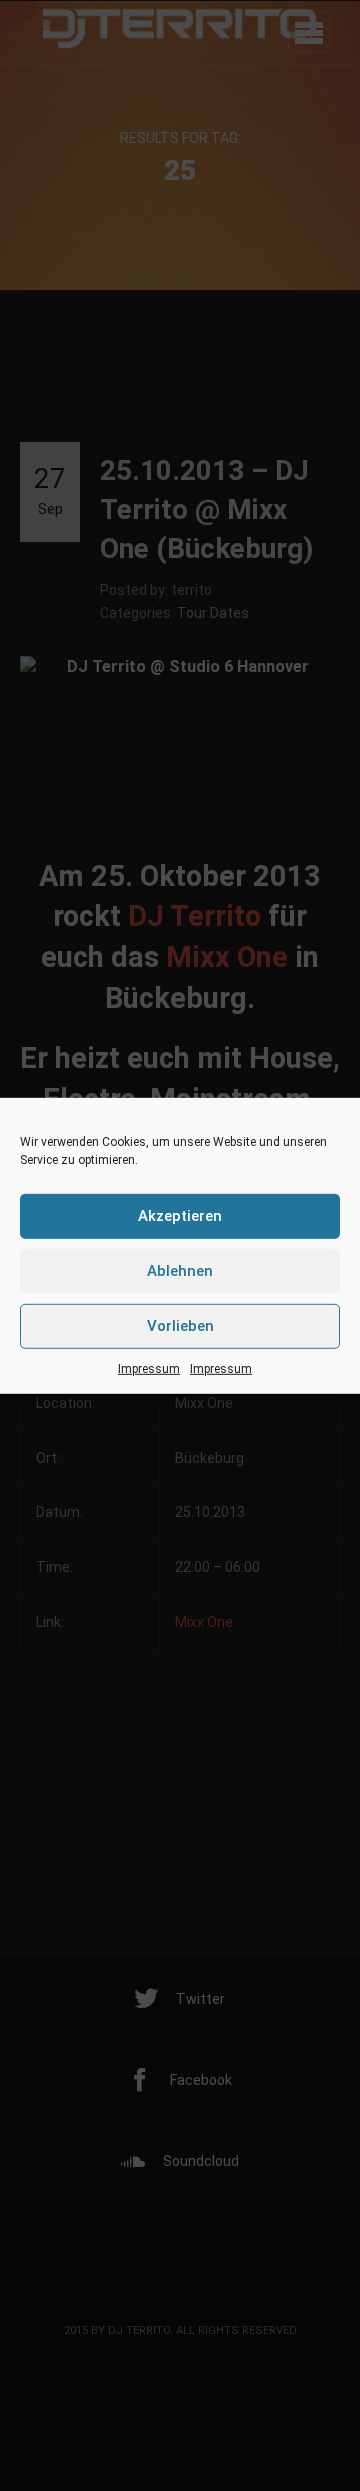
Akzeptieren (180, 1216)
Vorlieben (180, 1326)
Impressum (149, 1368)
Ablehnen (180, 1271)
